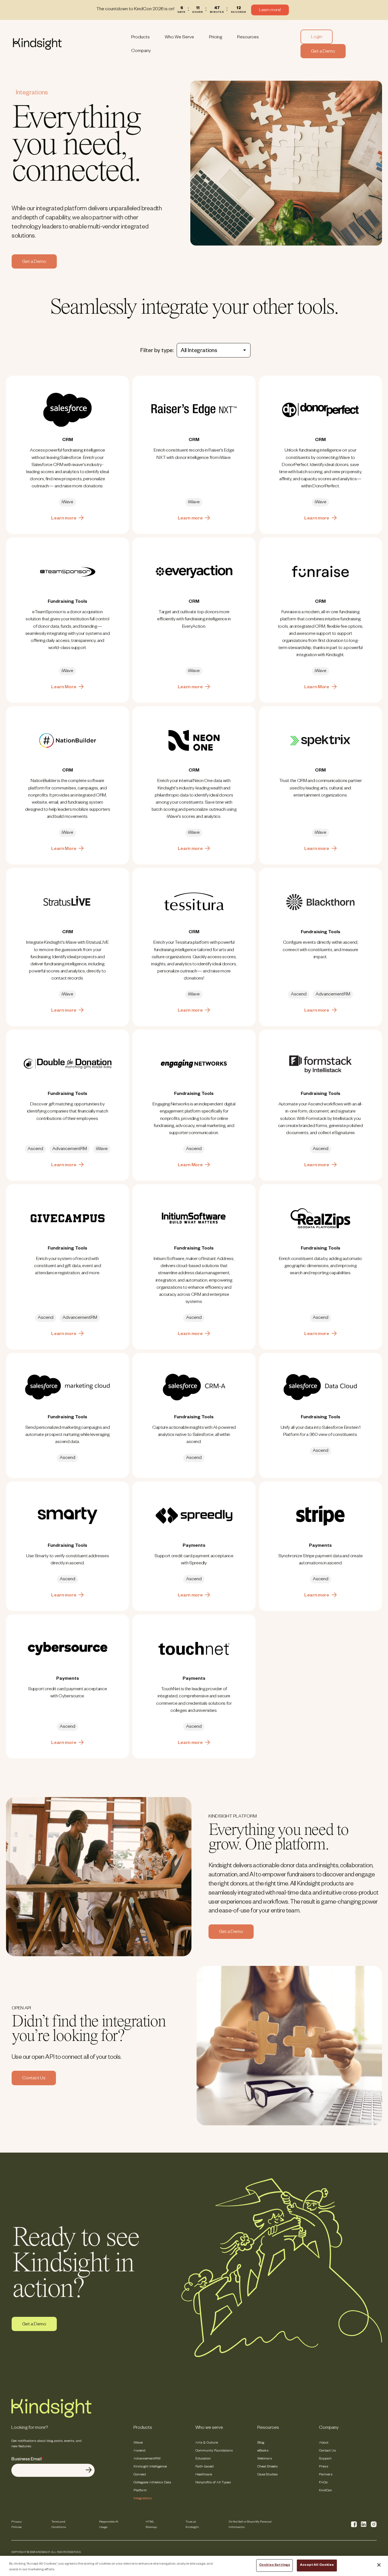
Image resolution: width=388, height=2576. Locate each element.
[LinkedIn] (364, 2524)
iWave (138, 2443)
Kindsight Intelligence (150, 2467)
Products (140, 38)
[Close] (379, 2565)
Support (325, 2459)
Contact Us (34, 2079)
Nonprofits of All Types (213, 2483)
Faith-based (205, 2467)
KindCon (326, 2491)
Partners (326, 2475)
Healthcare (204, 2475)
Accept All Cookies (317, 2565)
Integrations (143, 2499)
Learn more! (270, 11)
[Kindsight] (51, 2417)
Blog (261, 2443)
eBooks (263, 2451)
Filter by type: (157, 351)
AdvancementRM (147, 2459)
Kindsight (68, 44)
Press (324, 2467)
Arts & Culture (207, 2443)
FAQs (323, 2483)
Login (317, 38)
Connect (140, 2475)
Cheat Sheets (268, 2467)
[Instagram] (374, 2524)
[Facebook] (354, 2524)
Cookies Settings (275, 2565)
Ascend (139, 2451)
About (324, 2443)
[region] (194, 2566)
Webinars (265, 2459)
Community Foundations (214, 2451)
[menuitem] (140, 37)
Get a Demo (323, 52)
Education (203, 2459)
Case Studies (268, 2475)
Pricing (216, 38)
